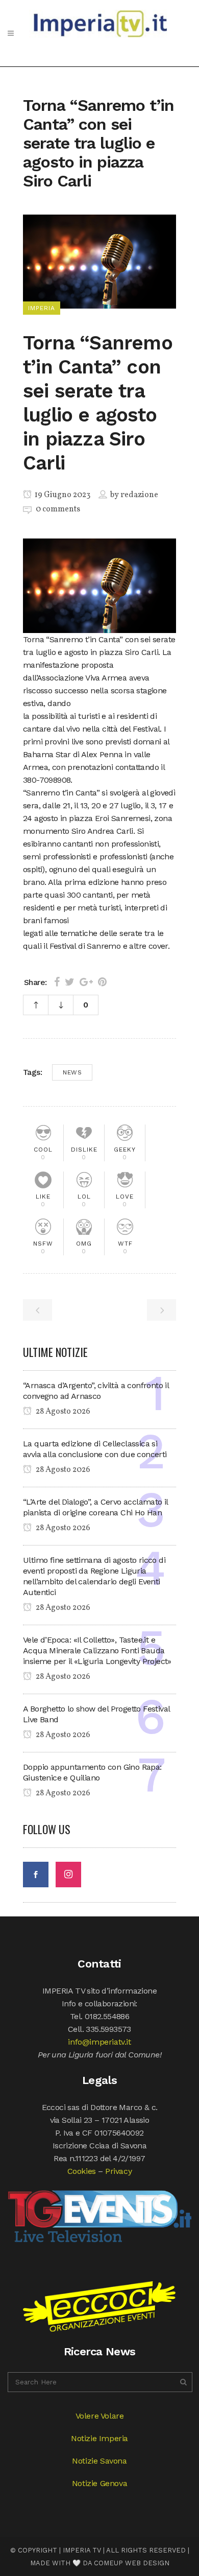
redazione (139, 495)
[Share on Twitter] (70, 982)
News (72, 1072)
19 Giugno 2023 (62, 495)
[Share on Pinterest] (102, 982)
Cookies (82, 2171)
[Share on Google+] (86, 982)
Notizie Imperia (99, 2438)
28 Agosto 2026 (62, 1412)
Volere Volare (100, 2416)
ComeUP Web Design (132, 2563)
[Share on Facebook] (57, 982)
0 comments (58, 509)
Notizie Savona (99, 2461)
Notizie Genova (99, 2483)
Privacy (118, 2171)
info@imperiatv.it (99, 2042)
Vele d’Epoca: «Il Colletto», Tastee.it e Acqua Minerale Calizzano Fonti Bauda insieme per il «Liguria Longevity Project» (97, 1650)
